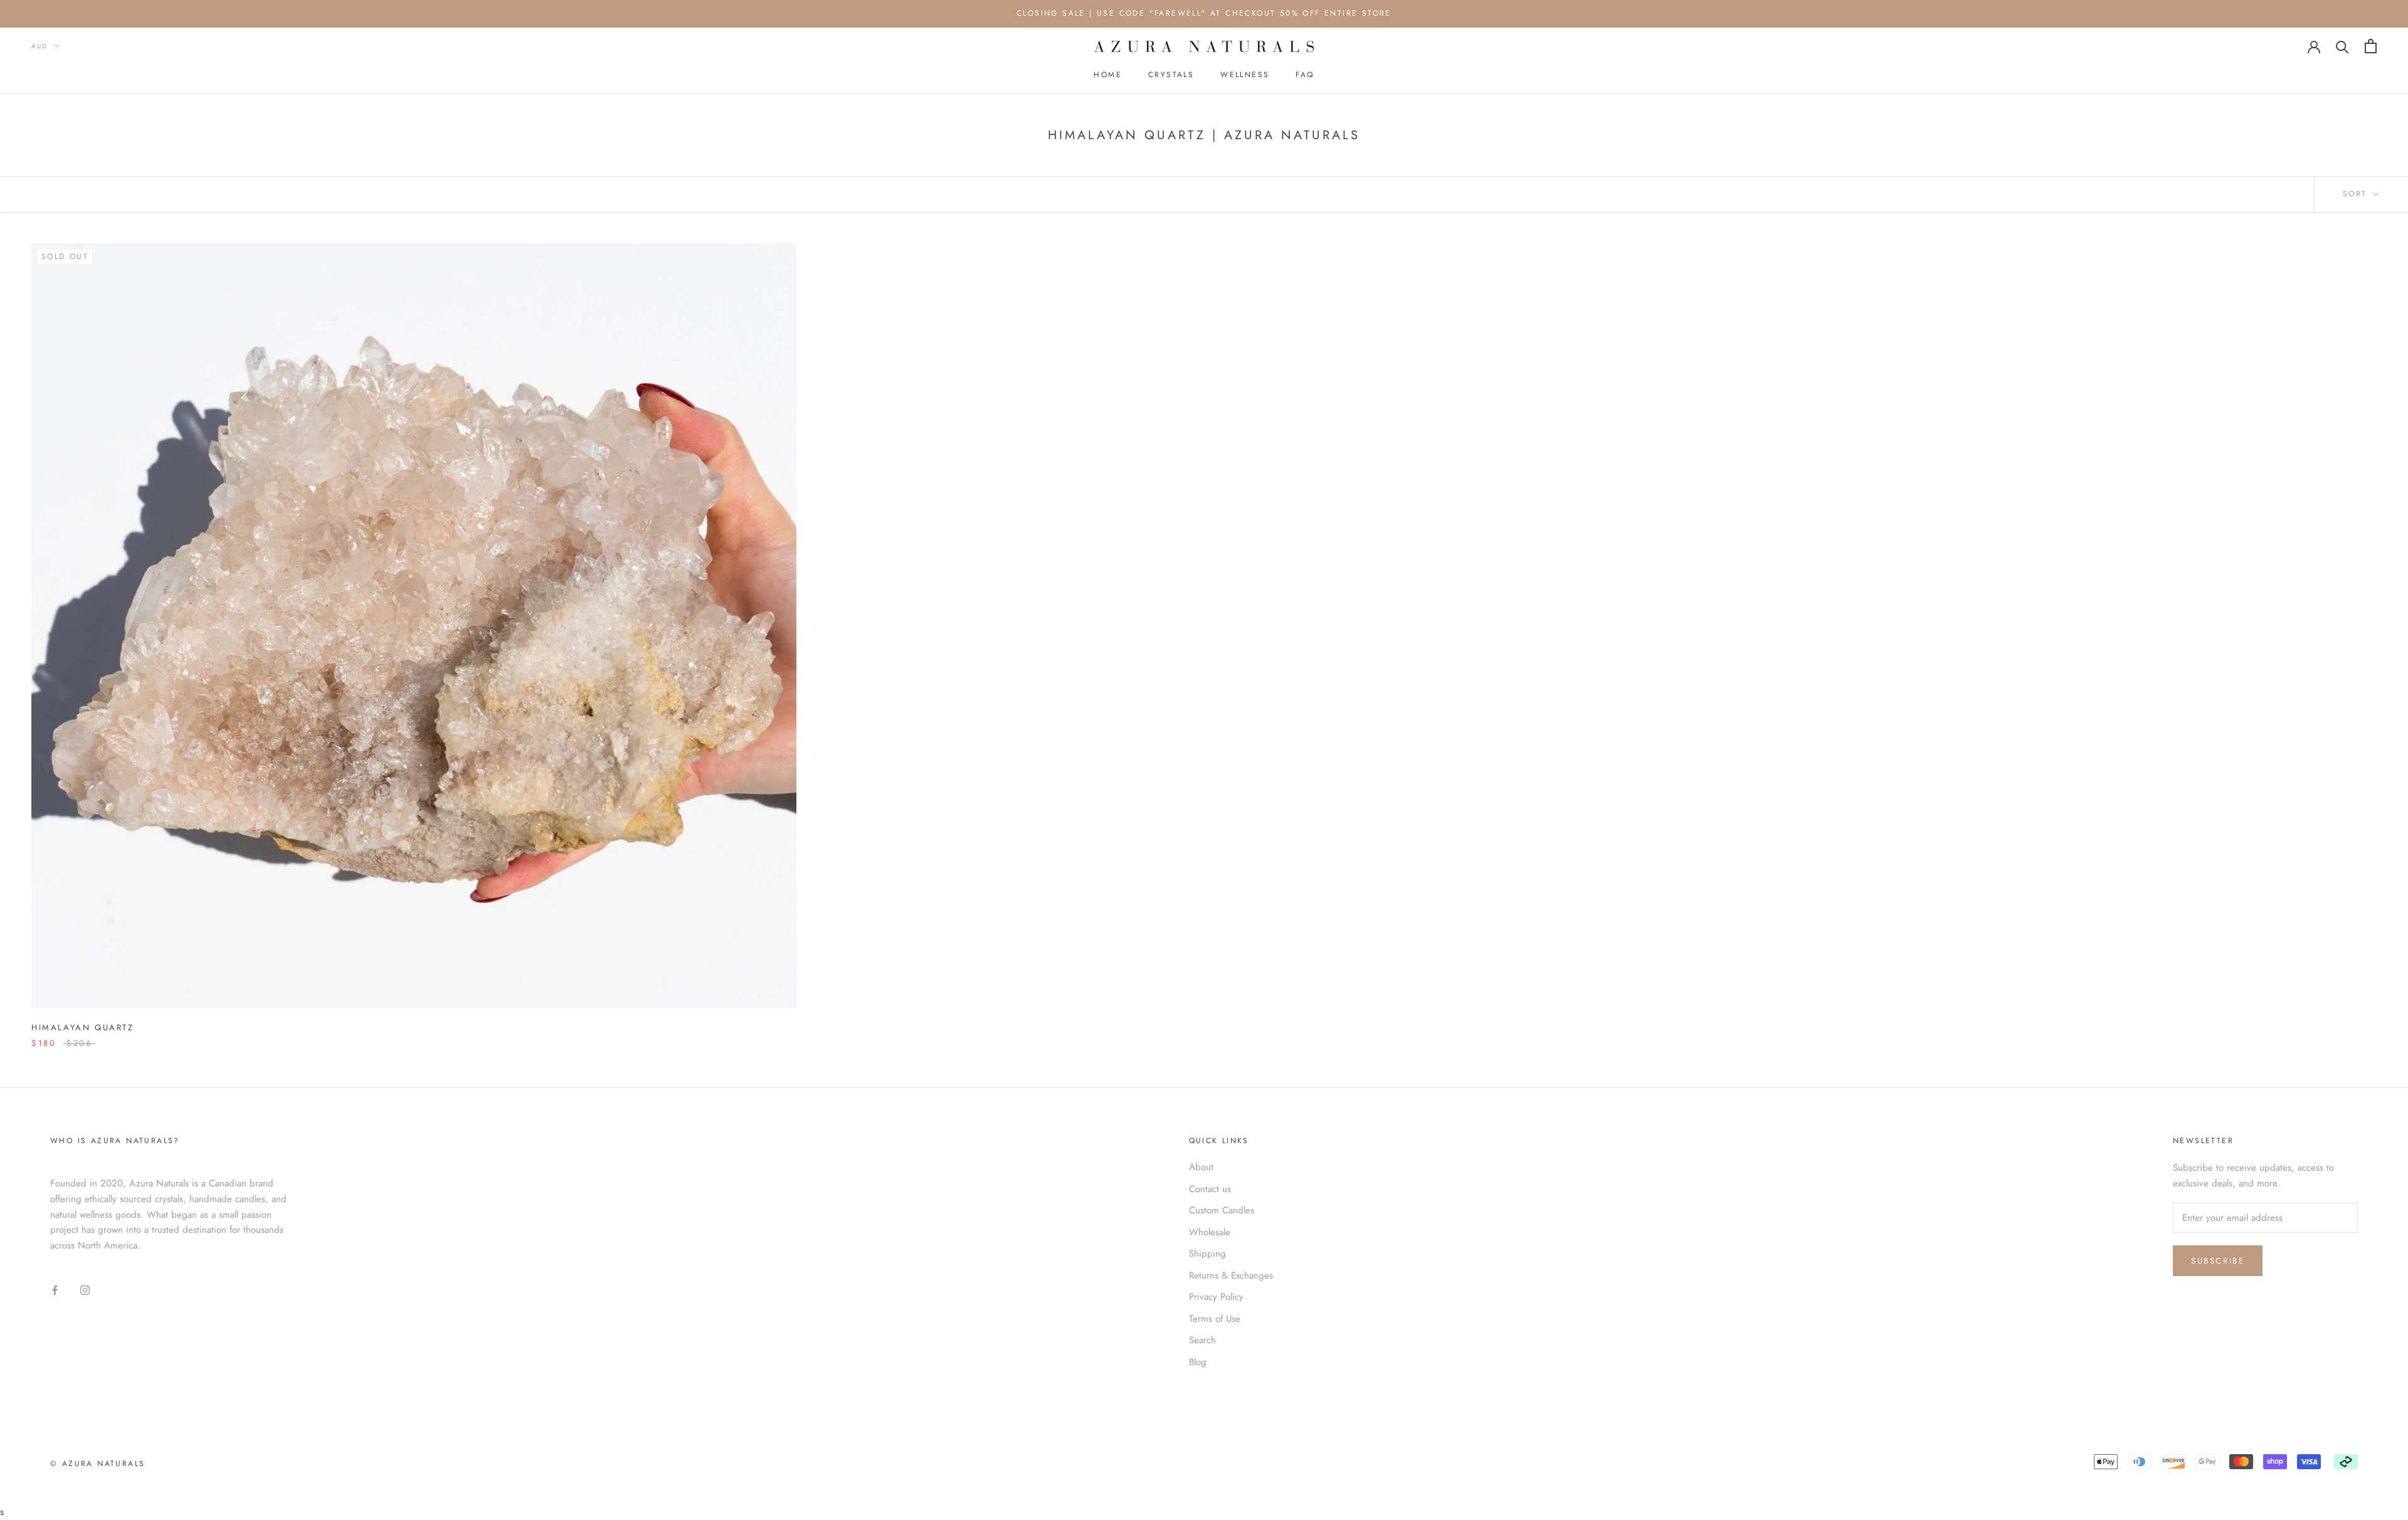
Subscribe (2218, 1261)
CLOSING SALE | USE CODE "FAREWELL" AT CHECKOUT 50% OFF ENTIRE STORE (1204, 13)
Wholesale (1210, 1232)
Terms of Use (1215, 1319)
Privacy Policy (1216, 1297)
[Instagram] (85, 1290)
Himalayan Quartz (83, 1027)
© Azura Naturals (98, 1464)
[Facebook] (55, 1290)
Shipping (1207, 1253)
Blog (1198, 1362)
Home (1108, 75)
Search (1202, 1340)
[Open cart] (2371, 46)
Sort (2357, 194)
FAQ (1305, 75)
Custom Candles (1222, 1210)
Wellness (1245, 75)
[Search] (2342, 46)
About (1201, 1167)
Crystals (1171, 75)
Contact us (1210, 1189)
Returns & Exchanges (1231, 1275)
